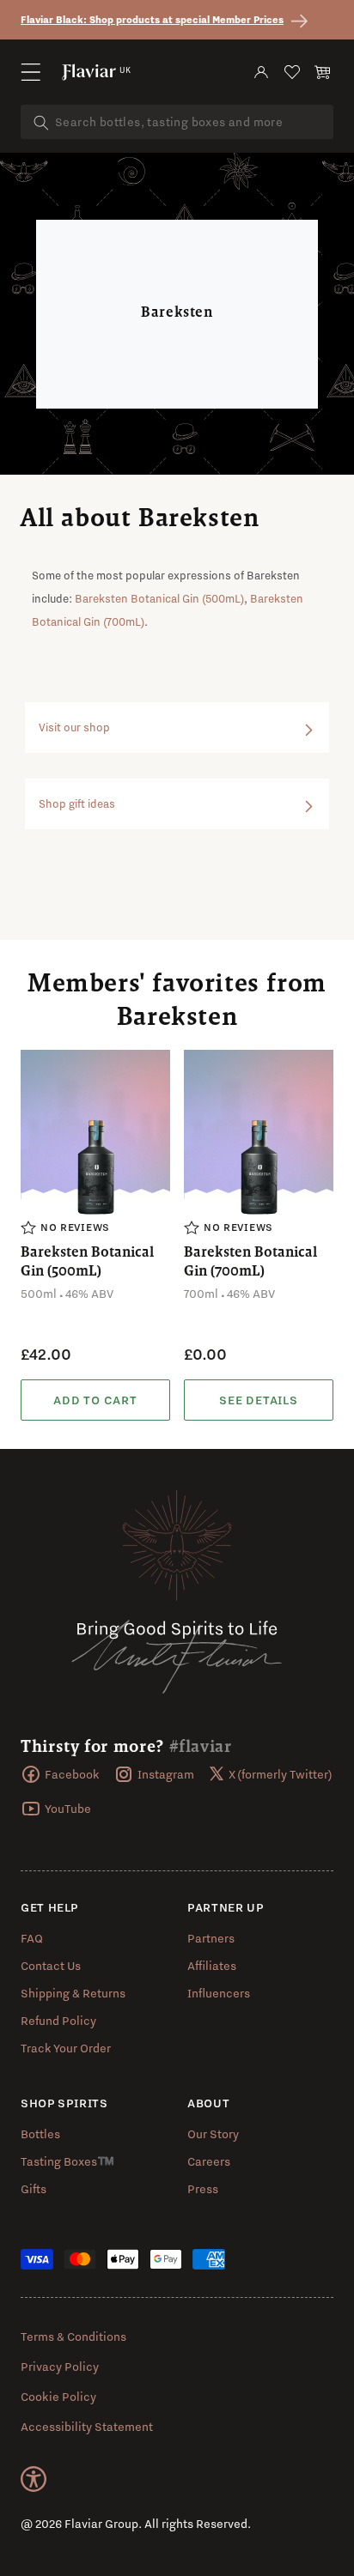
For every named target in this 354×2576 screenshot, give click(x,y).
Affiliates (212, 1966)
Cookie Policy (58, 2397)
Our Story (213, 2134)
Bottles (40, 2134)
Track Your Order (66, 2048)
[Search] (41, 123)
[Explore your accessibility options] (34, 2479)
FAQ (32, 1938)
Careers (209, 2161)
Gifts (34, 2189)
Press (203, 2189)
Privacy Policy (60, 2367)
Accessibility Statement (87, 2427)
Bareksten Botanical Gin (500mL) (159, 598)
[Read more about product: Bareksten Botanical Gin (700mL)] (259, 1400)
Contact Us (51, 1966)
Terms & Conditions (73, 2337)
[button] (31, 72)
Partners (211, 1938)
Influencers (219, 1993)
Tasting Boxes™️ (67, 2161)
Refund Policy (58, 2021)
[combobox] (177, 122)
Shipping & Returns (73, 1993)
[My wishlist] (292, 72)
